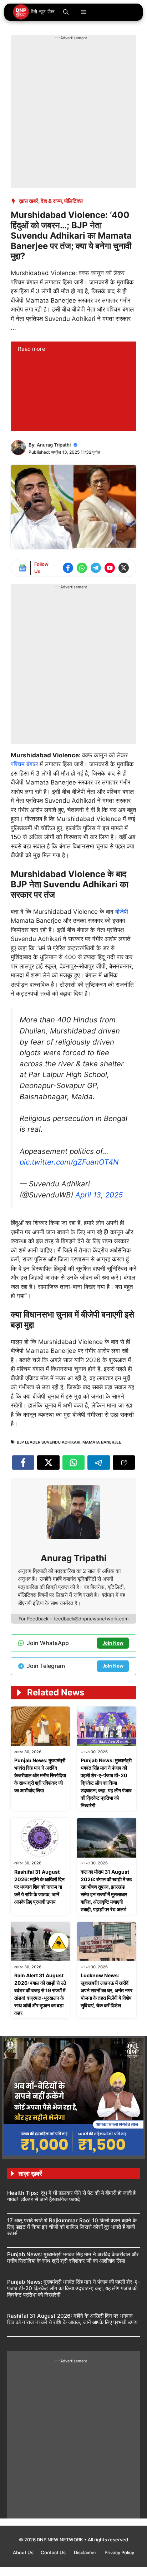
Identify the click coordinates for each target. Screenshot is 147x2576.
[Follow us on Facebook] (68, 568)
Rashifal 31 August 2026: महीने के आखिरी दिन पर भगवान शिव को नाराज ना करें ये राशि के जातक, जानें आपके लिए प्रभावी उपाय (39, 1887)
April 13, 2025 (99, 1195)
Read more (32, 349)
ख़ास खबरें (29, 201)
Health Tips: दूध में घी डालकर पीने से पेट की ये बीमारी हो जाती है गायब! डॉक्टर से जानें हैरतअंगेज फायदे (71, 2196)
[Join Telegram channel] (96, 568)
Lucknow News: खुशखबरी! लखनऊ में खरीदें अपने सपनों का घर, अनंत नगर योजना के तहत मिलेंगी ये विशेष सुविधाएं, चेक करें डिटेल (107, 1990)
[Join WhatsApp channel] (82, 568)
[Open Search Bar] (66, 12)
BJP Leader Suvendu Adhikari (49, 1442)
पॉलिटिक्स (73, 201)
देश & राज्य (51, 201)
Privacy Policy (119, 2552)
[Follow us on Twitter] (124, 568)
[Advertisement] (73, 115)
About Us (23, 2552)
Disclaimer (86, 2552)
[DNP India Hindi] (34, 12)
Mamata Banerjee (102, 1442)
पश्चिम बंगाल (25, 764)
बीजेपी (122, 912)
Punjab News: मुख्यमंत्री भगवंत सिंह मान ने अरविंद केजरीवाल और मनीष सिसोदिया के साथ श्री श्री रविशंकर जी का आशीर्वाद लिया (40, 1775)
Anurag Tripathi (54, 445)
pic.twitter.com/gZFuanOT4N (69, 1162)
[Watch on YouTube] (110, 568)
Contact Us (54, 2552)
